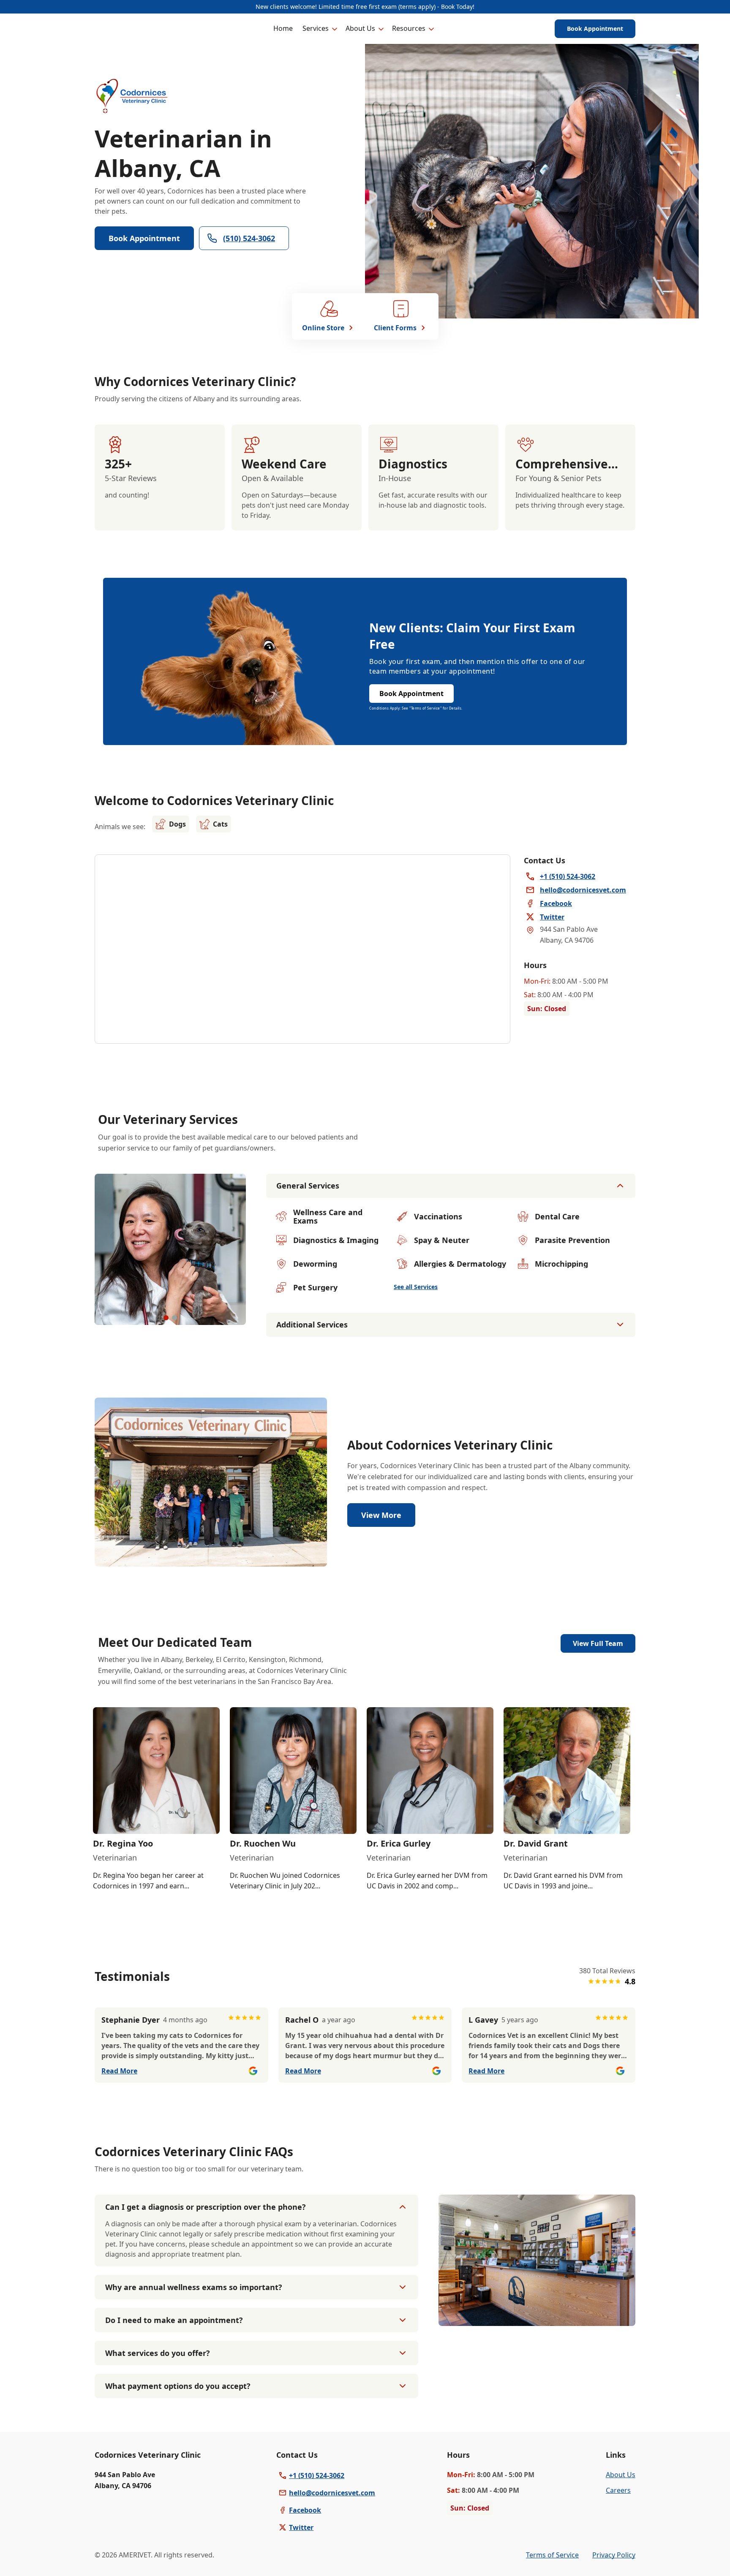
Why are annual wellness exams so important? (194, 2287)
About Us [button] (360, 28)
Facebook (305, 2510)
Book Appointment (595, 29)
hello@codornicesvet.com (332, 2493)
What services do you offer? (158, 2353)
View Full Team (598, 1643)
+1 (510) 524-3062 (317, 2475)
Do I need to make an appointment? (174, 2320)
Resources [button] (409, 28)
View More (381, 1515)
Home (283, 28)
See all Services (416, 1287)
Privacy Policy (614, 2555)
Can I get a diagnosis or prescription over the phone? (206, 2207)
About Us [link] (621, 2475)
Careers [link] (618, 2490)
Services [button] (316, 28)
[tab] (166, 1318)
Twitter (301, 2527)
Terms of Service (552, 2555)
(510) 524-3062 (249, 238)
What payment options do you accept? (178, 2386)
